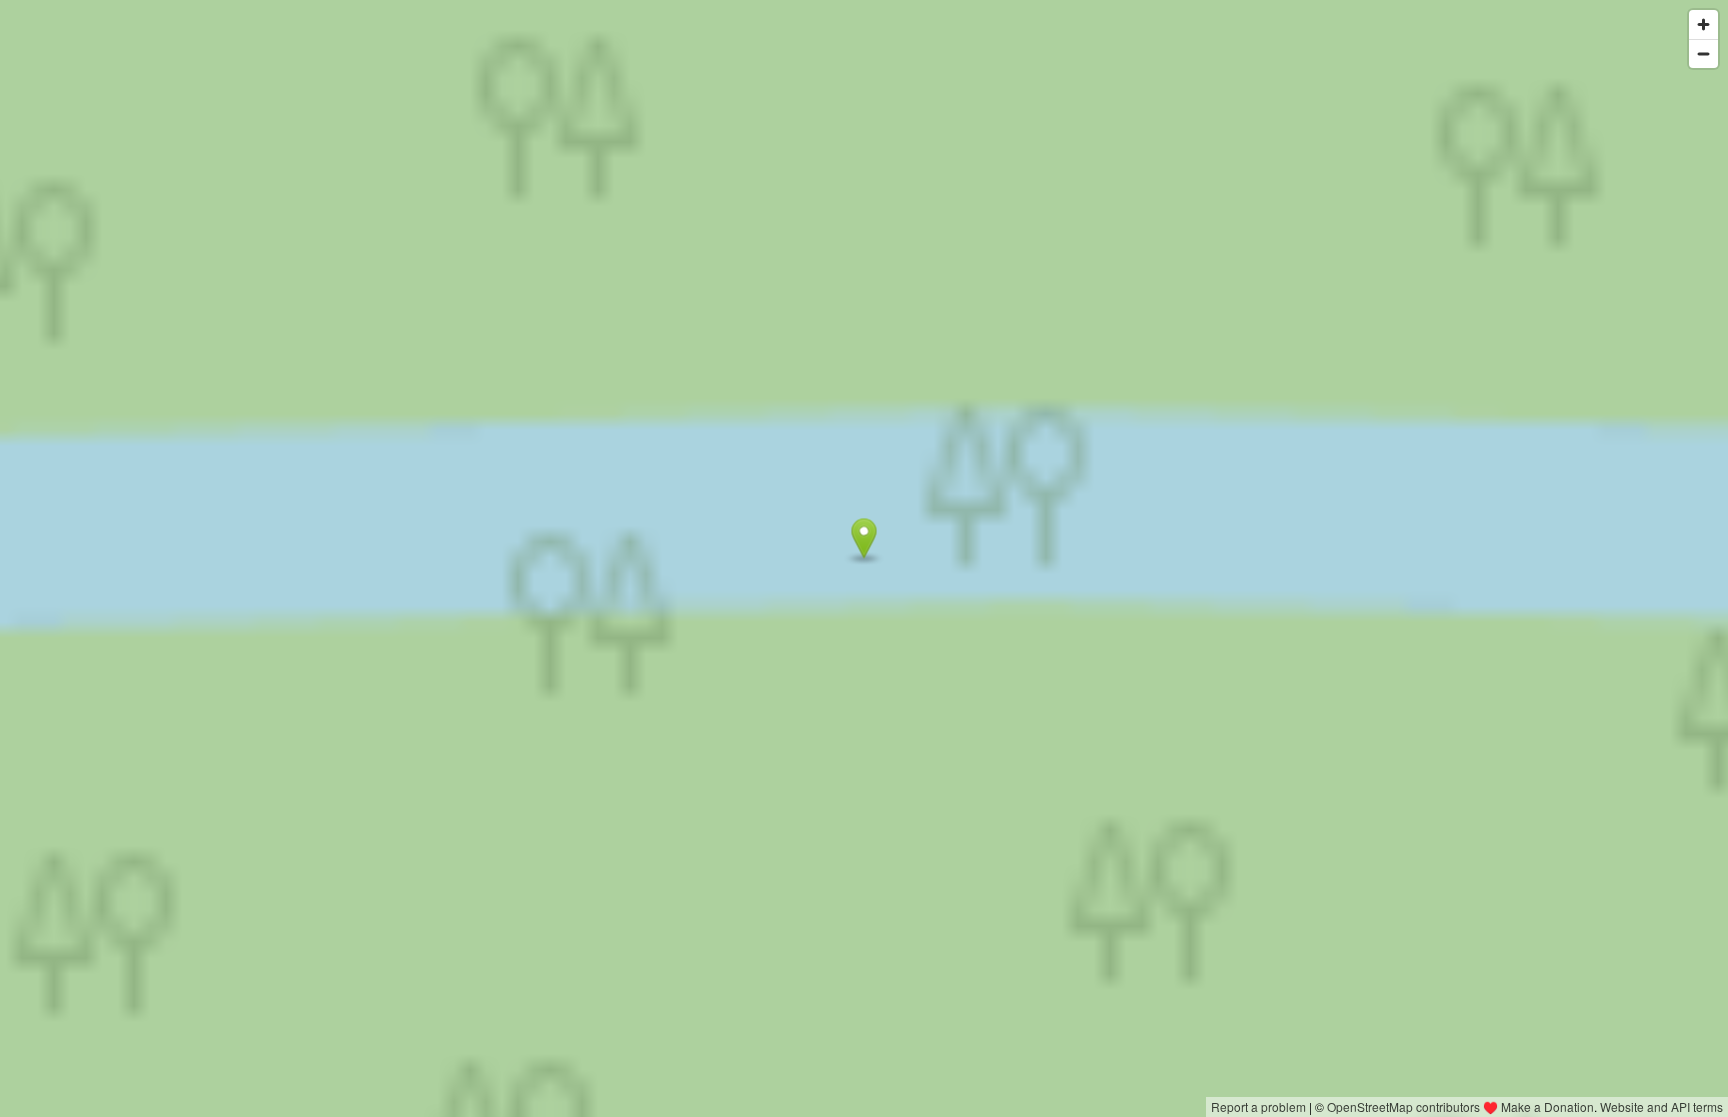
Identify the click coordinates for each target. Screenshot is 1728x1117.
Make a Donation (1547, 1106)
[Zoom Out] (1703, 53)
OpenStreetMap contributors (1403, 1106)
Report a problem (1258, 1106)
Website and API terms (1661, 1106)
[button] (864, 539)
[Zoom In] (1703, 24)
